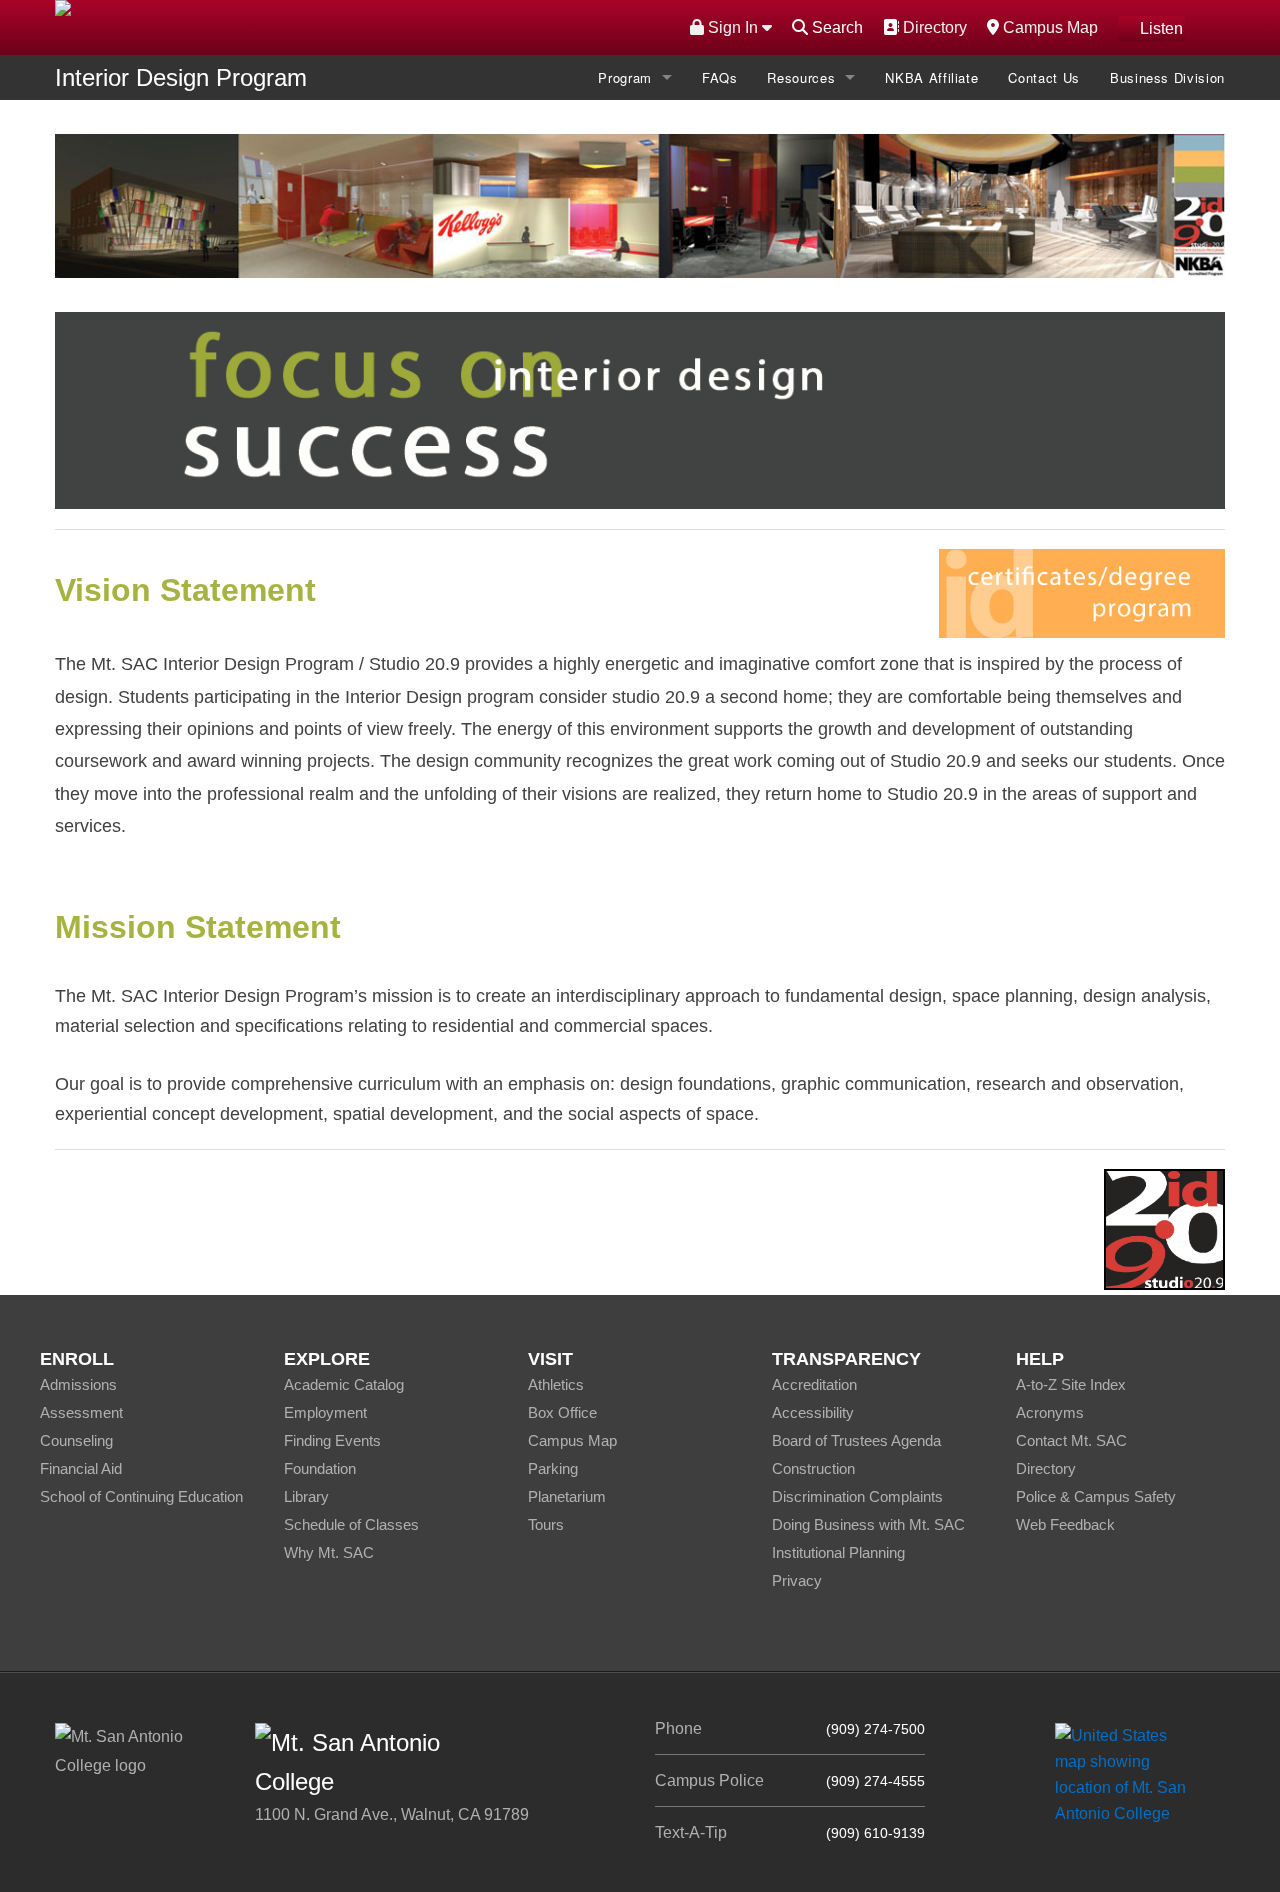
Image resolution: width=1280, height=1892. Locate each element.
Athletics (556, 1384)
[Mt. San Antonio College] (1127, 1773)
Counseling (76, 1440)
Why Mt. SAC (329, 1552)
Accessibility (813, 1412)
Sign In (733, 27)
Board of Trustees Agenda (856, 1440)
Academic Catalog (344, 1384)
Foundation (320, 1468)
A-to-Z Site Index (1071, 1384)
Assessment (81, 1412)
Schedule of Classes (351, 1524)
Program (625, 77)
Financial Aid (81, 1468)
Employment (325, 1412)
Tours (546, 1524)
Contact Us (1044, 77)
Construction (813, 1468)
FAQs (720, 77)
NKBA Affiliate (931, 77)
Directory (932, 27)
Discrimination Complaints (857, 1496)
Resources (801, 77)
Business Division (1167, 77)
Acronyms (1050, 1412)
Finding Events (332, 1440)
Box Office (562, 1412)
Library (306, 1496)
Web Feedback (1065, 1524)
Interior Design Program (181, 77)
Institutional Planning (838, 1552)
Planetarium (567, 1496)
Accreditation (814, 1384)
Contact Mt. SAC (1071, 1440)
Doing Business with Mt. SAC (868, 1524)
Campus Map (1048, 27)
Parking (553, 1468)
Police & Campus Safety (1096, 1496)
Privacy (797, 1580)
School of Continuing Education (141, 1496)
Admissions (78, 1384)
